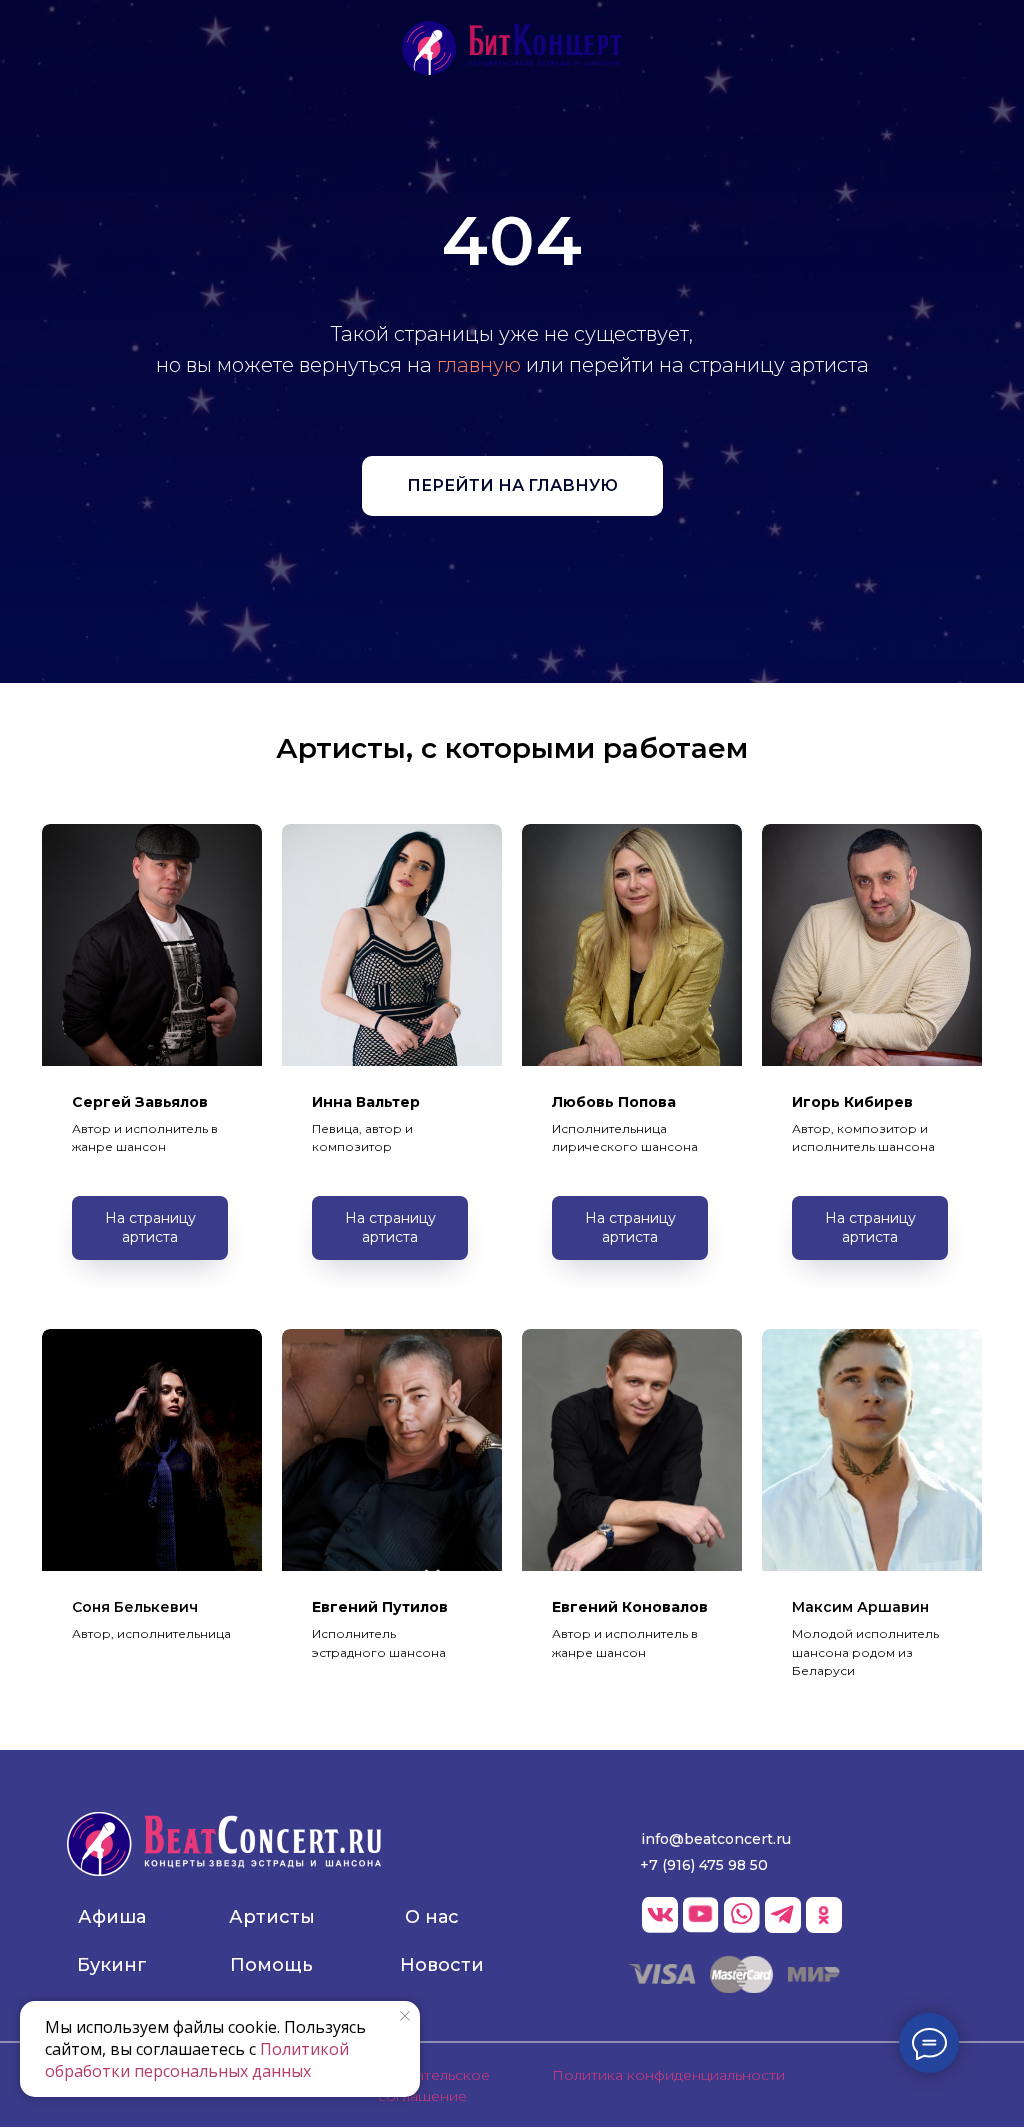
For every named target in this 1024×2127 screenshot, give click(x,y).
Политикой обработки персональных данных (197, 2060)
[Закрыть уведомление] (405, 2016)
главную (479, 556)
